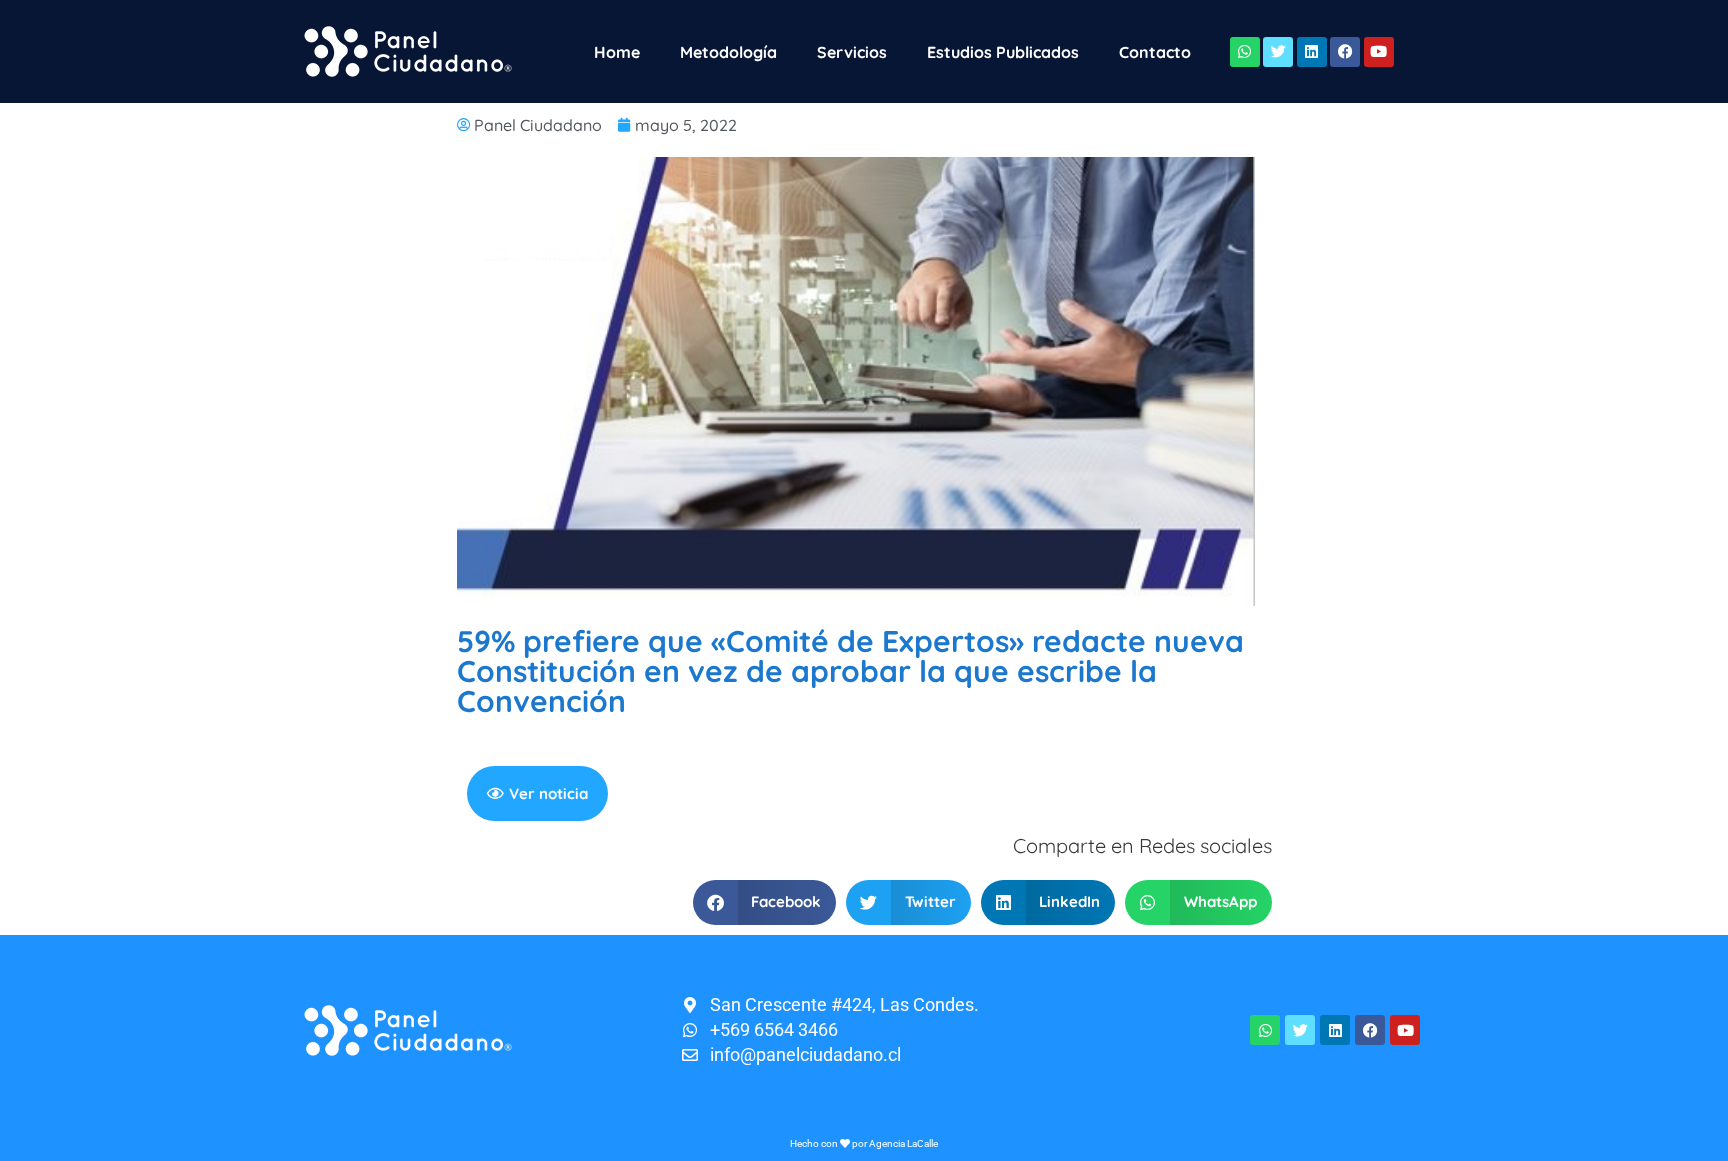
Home (617, 52)
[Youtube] (1379, 52)
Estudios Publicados (1003, 52)
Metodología (728, 52)
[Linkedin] (1312, 52)
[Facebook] (1345, 52)
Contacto (1155, 52)
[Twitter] (1278, 52)
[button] (765, 902)
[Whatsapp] (1245, 52)
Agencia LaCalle (903, 1143)
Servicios (852, 52)
